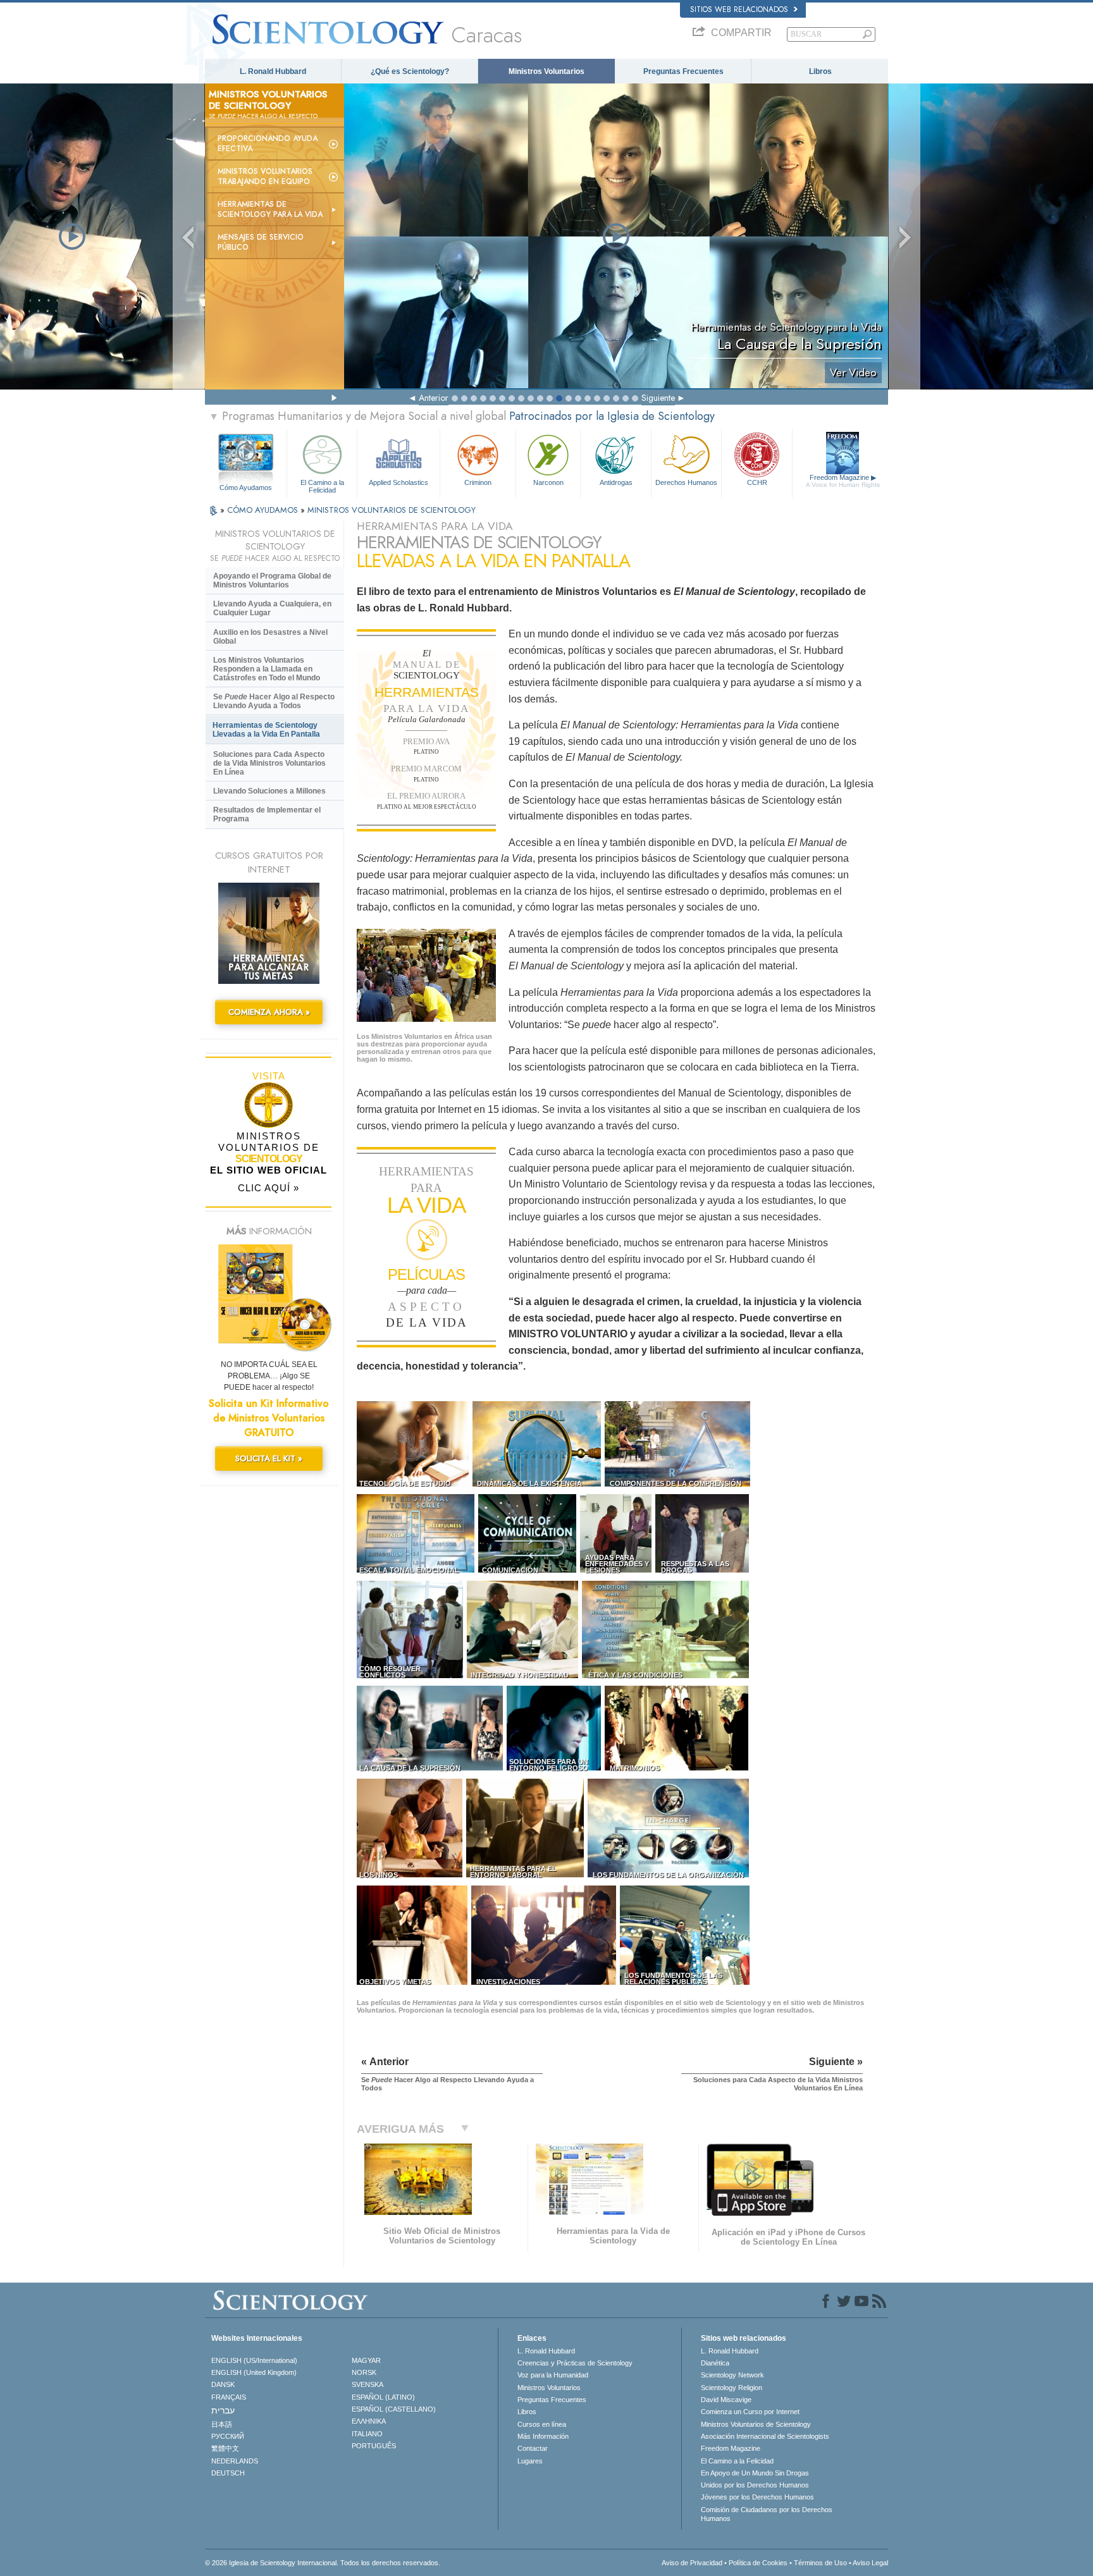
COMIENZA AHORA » (269, 1012)
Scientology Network (732, 2375)
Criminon (478, 482)
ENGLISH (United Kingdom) (254, 2372)
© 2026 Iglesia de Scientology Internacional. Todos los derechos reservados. (323, 2563)
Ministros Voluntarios (546, 71)
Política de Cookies (758, 2563)
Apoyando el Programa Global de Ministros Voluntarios (272, 580)
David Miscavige (726, 2400)
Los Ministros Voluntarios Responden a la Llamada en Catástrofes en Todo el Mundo (267, 669)
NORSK (364, 2372)
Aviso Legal (870, 2563)
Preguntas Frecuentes (683, 71)
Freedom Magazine (843, 481)
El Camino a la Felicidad (322, 486)
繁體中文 (225, 2448)
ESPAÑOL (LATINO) (383, 2397)
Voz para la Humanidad (553, 2375)
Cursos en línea (542, 2424)
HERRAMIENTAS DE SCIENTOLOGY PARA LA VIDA (270, 209)
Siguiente (658, 398)
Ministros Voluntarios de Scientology (756, 2424)
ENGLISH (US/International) (254, 2360)
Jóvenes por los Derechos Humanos (757, 2497)
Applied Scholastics (398, 482)
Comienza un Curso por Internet (750, 2412)
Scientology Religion (732, 2388)
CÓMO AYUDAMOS (264, 510)
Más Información (543, 2436)
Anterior (434, 398)
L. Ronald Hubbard (273, 71)
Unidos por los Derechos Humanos (755, 2485)
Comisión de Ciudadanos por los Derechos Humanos (767, 2514)
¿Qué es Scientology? (410, 71)
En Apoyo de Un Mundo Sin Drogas (755, 2473)
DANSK (223, 2384)
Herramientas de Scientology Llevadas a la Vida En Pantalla (266, 730)
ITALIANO (367, 2434)
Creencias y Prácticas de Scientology (575, 2363)
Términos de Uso (820, 2563)
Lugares (530, 2461)
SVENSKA (367, 2384)
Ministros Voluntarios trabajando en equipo (265, 176)
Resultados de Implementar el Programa (267, 814)
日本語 (222, 2424)
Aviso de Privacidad (692, 2563)
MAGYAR (366, 2360)
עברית (223, 2410)
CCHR (757, 482)
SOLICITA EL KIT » (269, 1458)
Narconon (548, 482)
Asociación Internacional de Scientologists (765, 2436)
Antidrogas (616, 482)
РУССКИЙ (228, 2436)
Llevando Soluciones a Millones (269, 791)
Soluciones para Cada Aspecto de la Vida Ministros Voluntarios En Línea (269, 763)
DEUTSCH (228, 2473)
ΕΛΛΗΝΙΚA (369, 2421)
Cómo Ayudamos (246, 488)
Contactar (533, 2448)
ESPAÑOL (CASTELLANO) (394, 2409)
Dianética (715, 2363)
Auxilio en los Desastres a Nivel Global (270, 637)
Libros (820, 71)
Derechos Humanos (686, 482)
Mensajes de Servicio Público (261, 242)
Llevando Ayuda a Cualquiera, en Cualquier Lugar (272, 608)
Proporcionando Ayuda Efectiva (268, 144)
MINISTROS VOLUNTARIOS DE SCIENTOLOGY (392, 510)
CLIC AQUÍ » (269, 1188)
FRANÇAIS (229, 2397)
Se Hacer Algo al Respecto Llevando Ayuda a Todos (274, 701)
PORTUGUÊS (374, 2446)
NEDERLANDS (235, 2461)
